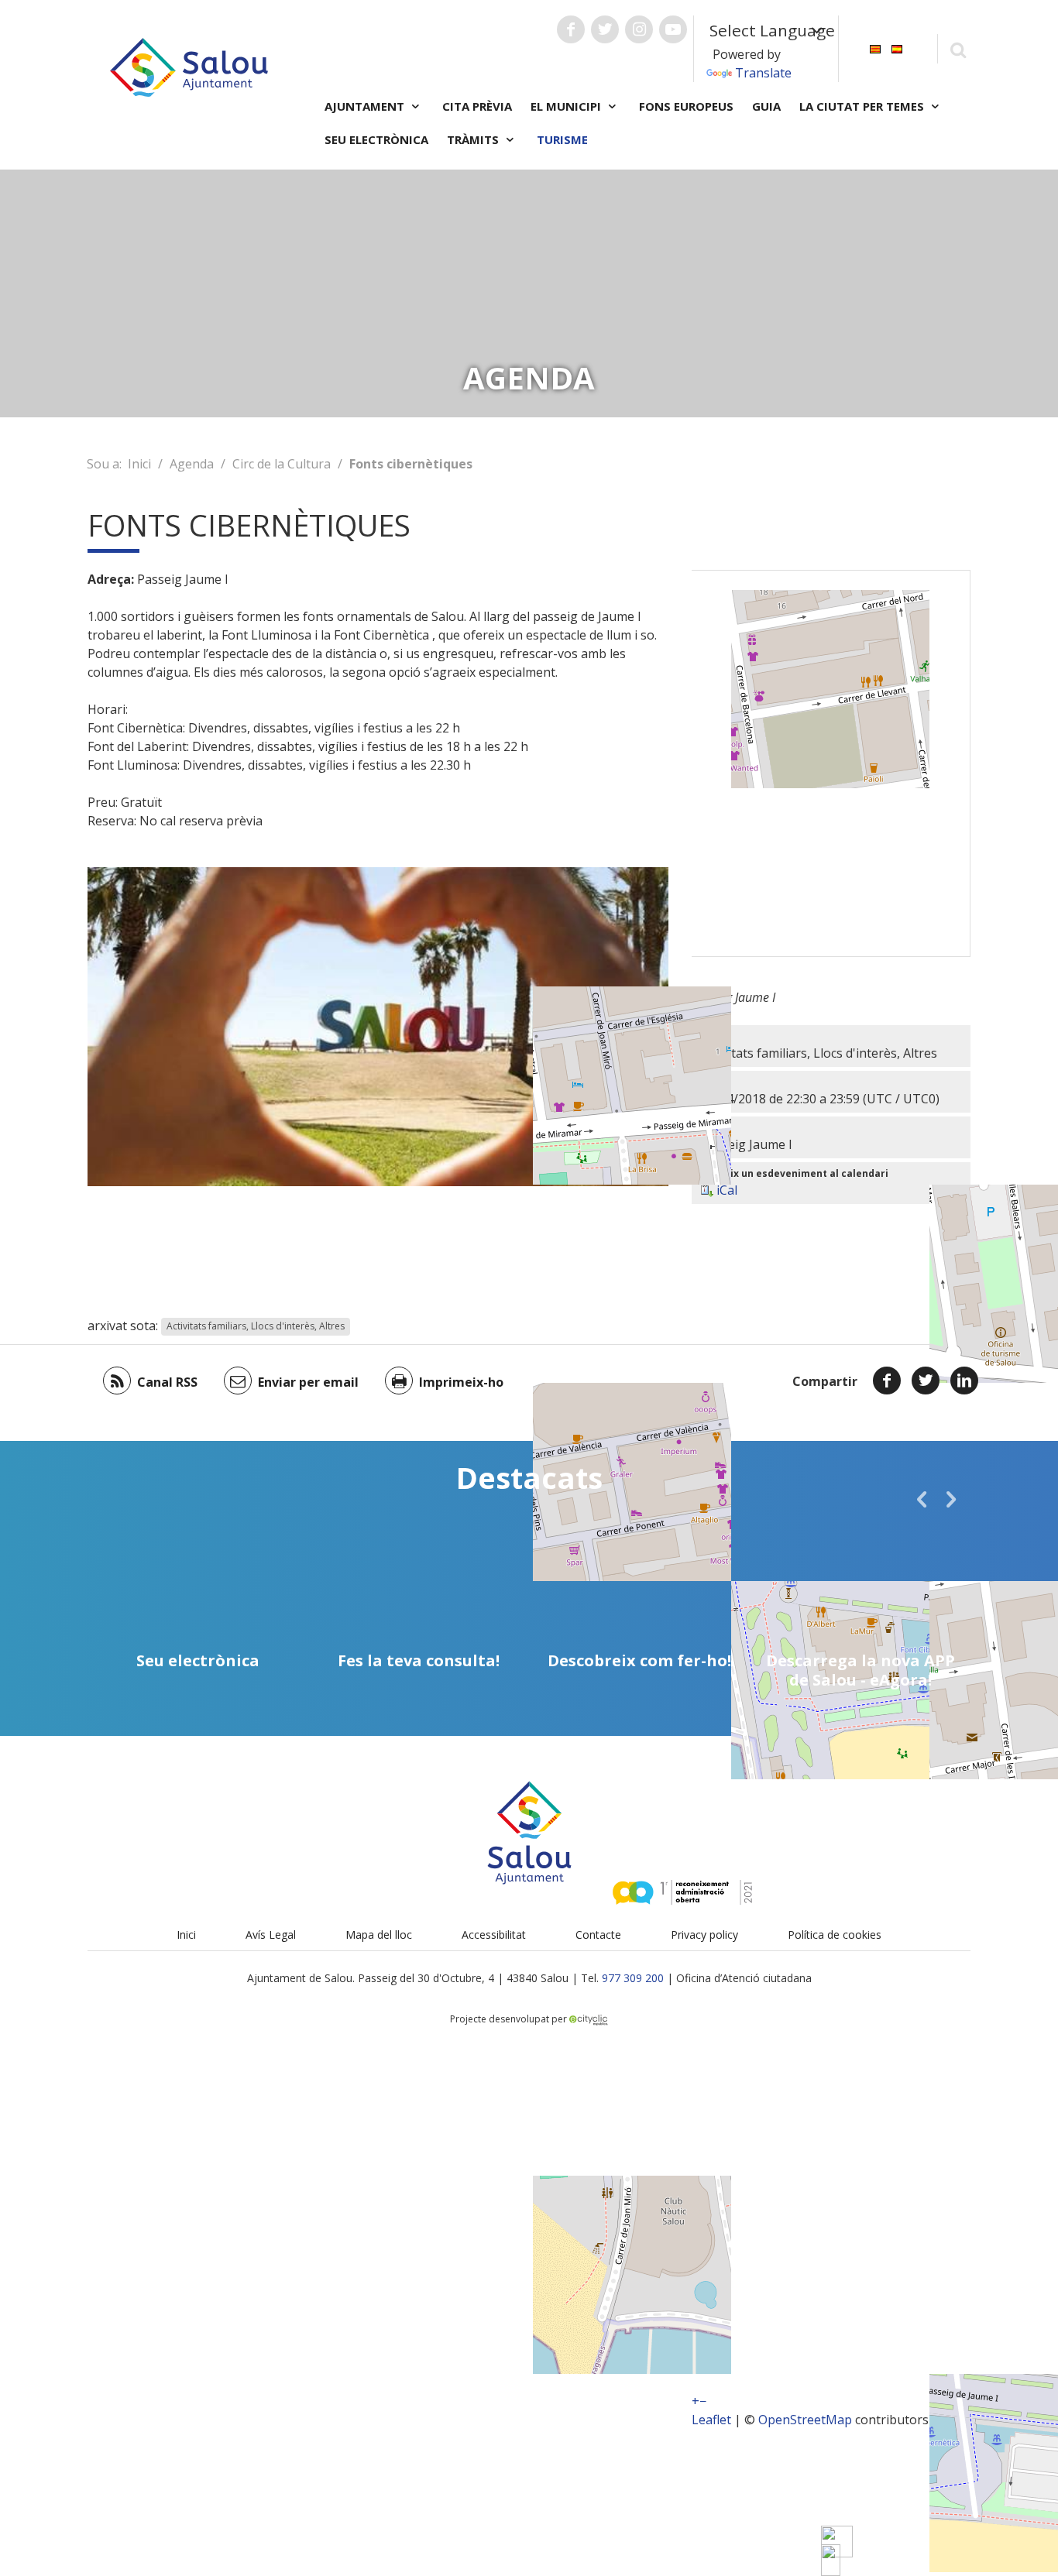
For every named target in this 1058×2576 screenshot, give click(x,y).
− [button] (703, 2401)
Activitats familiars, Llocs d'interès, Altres (256, 1327)
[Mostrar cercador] (958, 49)
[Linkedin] (964, 1381)
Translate (763, 73)
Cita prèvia (477, 106)
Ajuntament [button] (366, 106)
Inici (139, 464)
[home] (189, 66)
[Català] (875, 48)
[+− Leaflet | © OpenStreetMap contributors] (831, 763)
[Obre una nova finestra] (571, 29)
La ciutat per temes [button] (863, 106)
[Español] (897, 48)
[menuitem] (875, 48)
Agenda (192, 464)
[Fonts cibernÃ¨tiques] (831, 2560)
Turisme (562, 139)
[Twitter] (926, 1381)
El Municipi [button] (567, 106)
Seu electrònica (376, 139)
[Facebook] (887, 1381)
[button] (922, 1499)
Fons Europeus (686, 106)
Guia (766, 106)
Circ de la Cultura (282, 464)
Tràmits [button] (474, 139)
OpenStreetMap (805, 2420)
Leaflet (711, 2420)
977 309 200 (633, 1978)
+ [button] (696, 2401)
